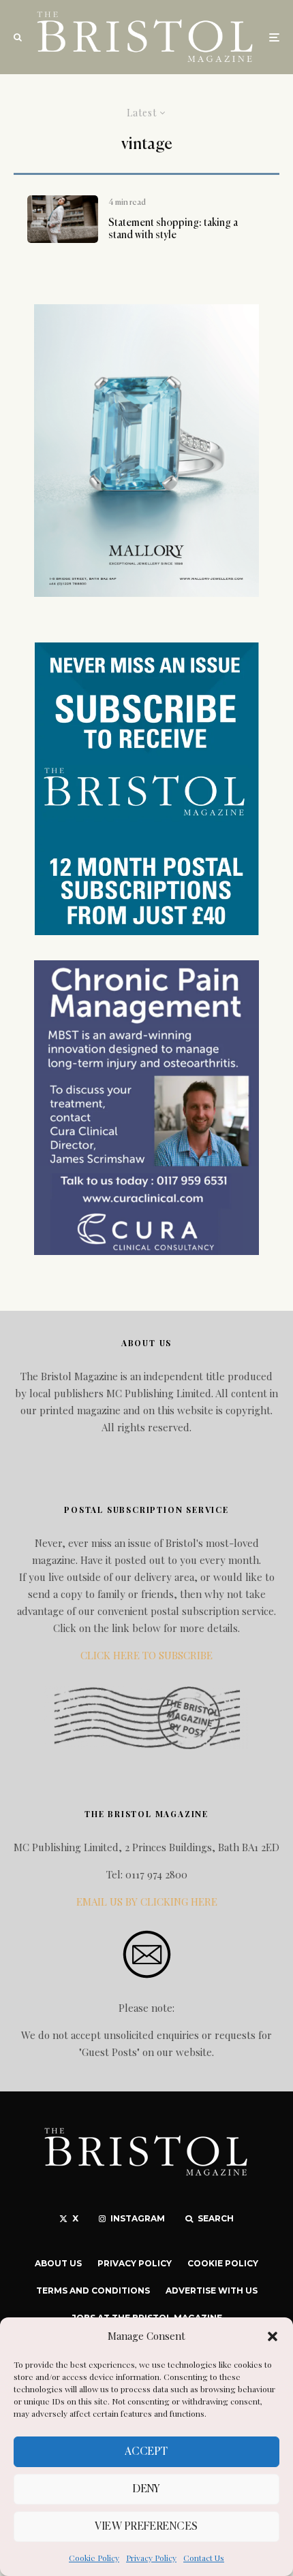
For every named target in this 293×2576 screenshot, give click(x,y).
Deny (146, 2489)
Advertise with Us (212, 2290)
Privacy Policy (151, 2558)
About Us (58, 2263)
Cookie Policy (94, 2558)
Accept (146, 2452)
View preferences (146, 2527)
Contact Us (204, 2558)
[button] (273, 2336)
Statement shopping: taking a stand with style (173, 229)
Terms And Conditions (93, 2290)
